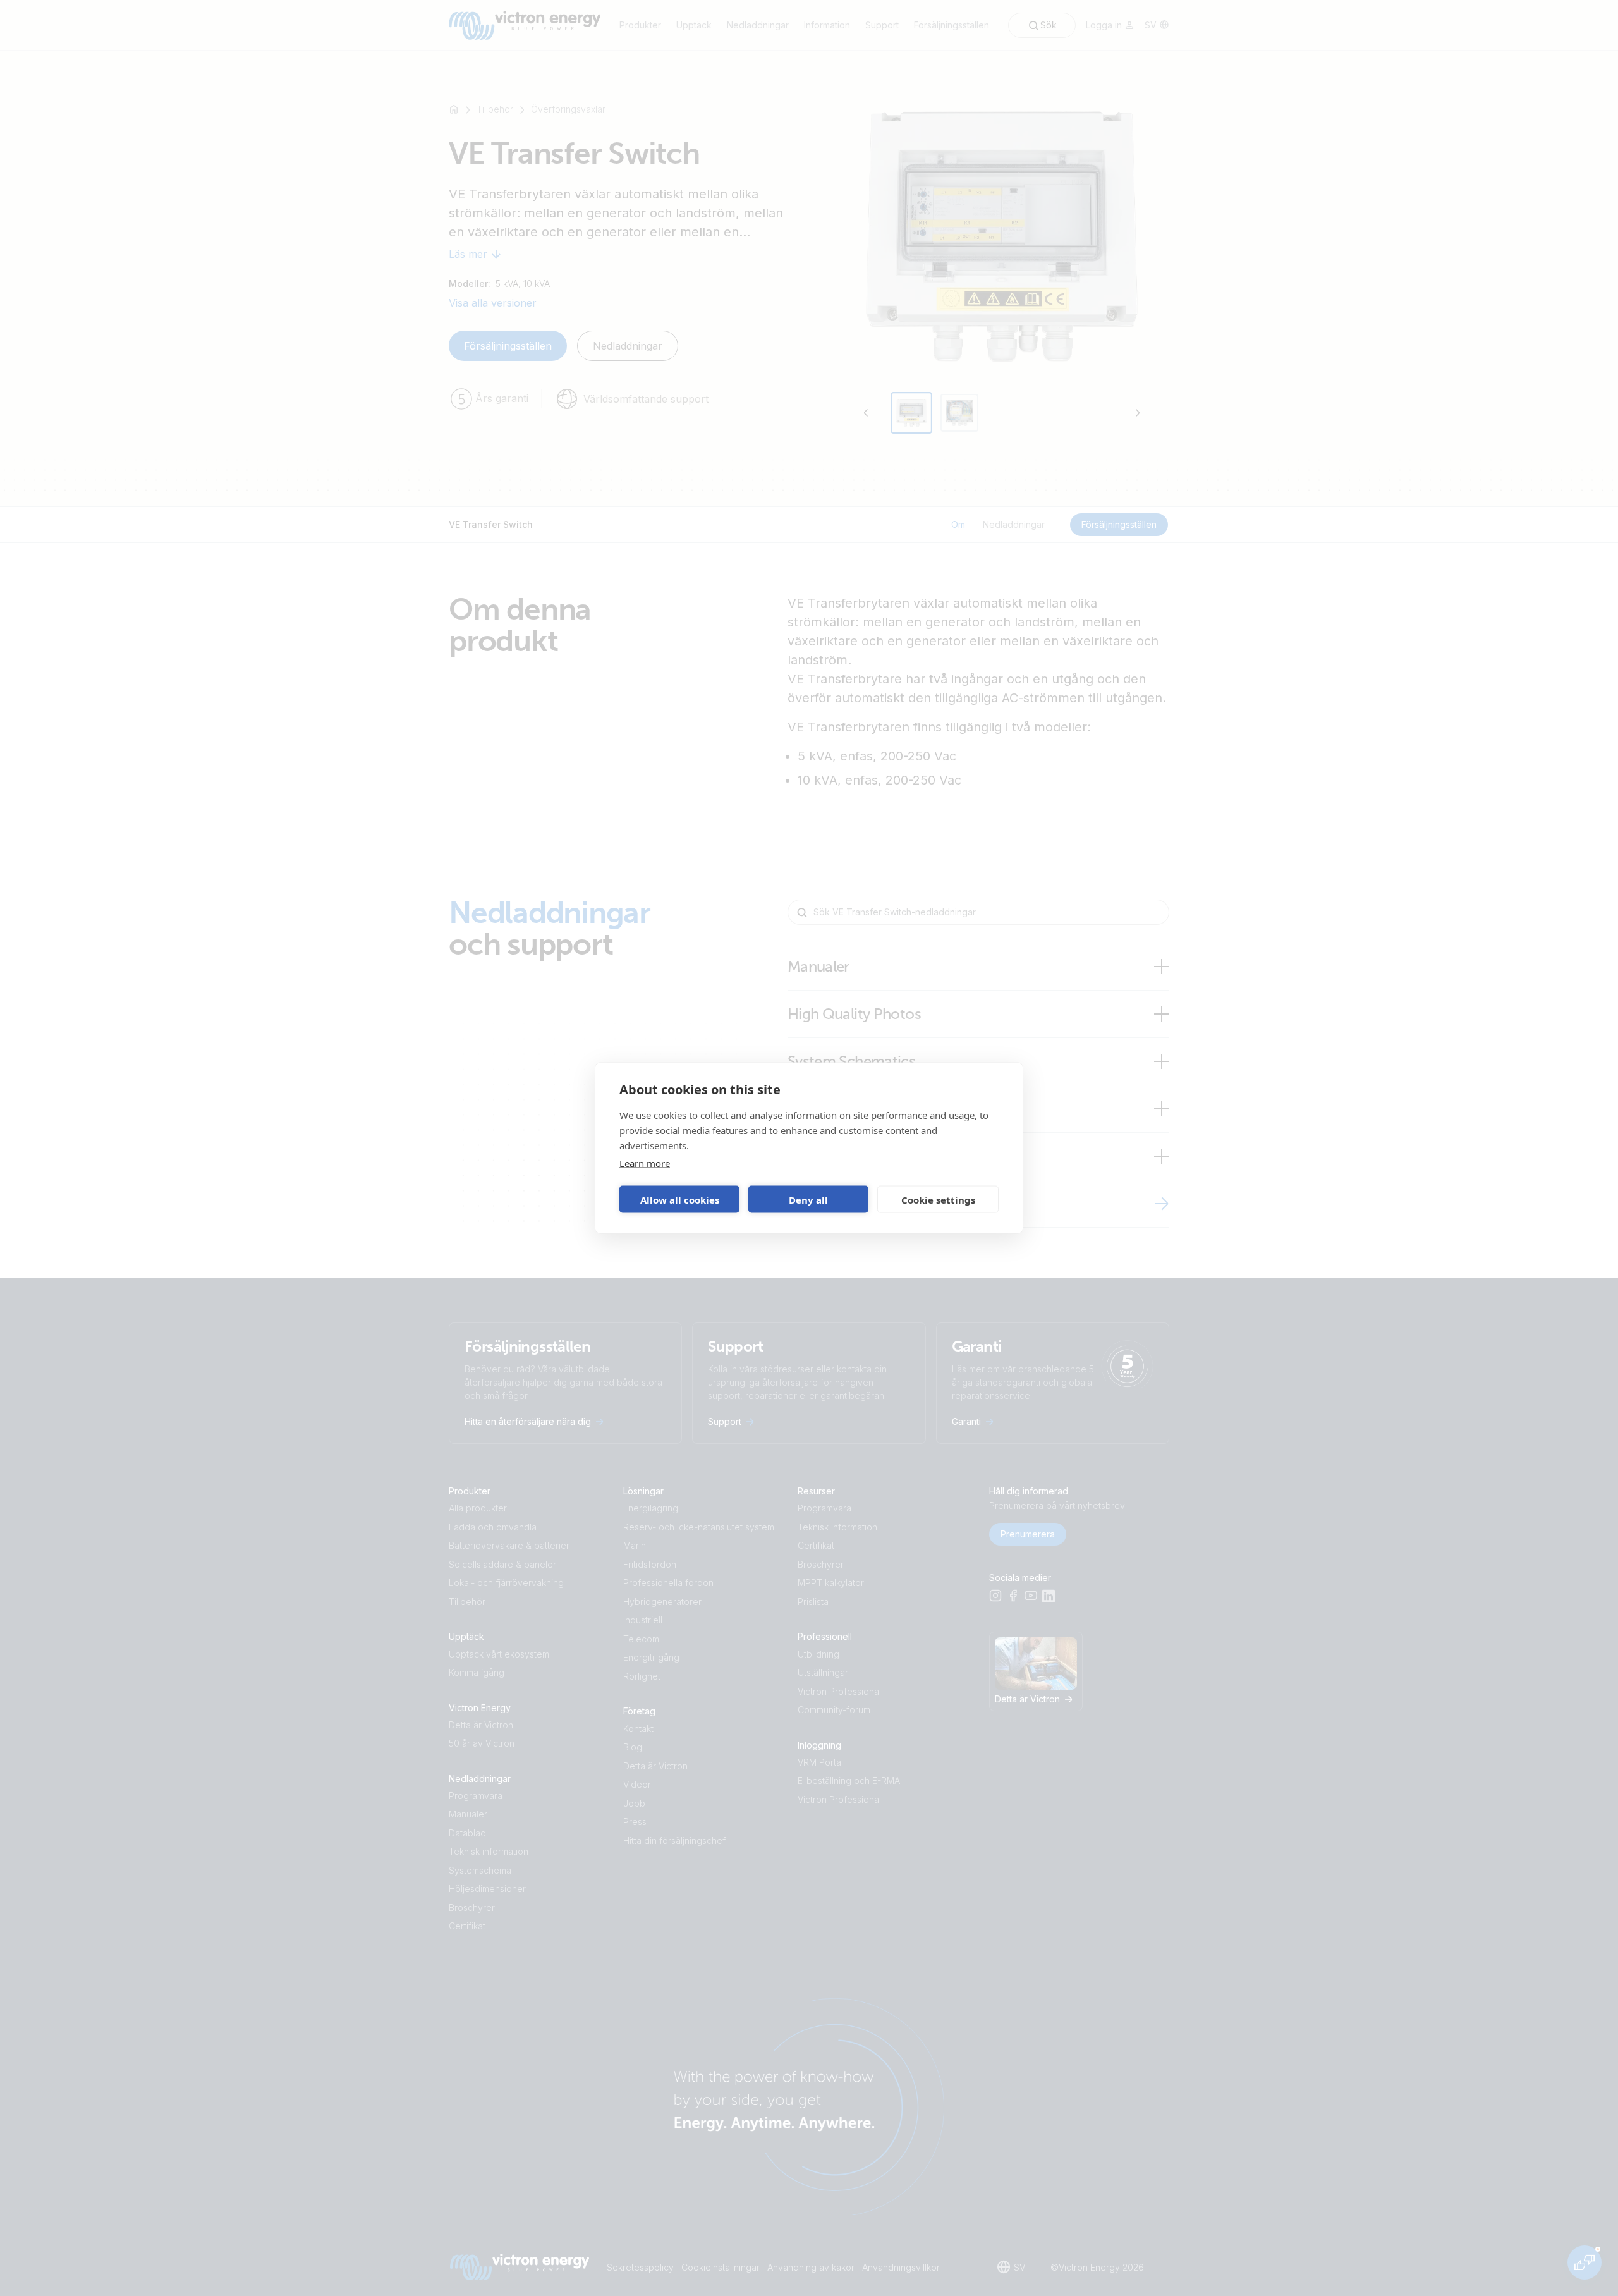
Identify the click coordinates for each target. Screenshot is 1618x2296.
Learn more (645, 1163)
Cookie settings (938, 1199)
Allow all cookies (680, 1199)
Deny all (808, 1199)
